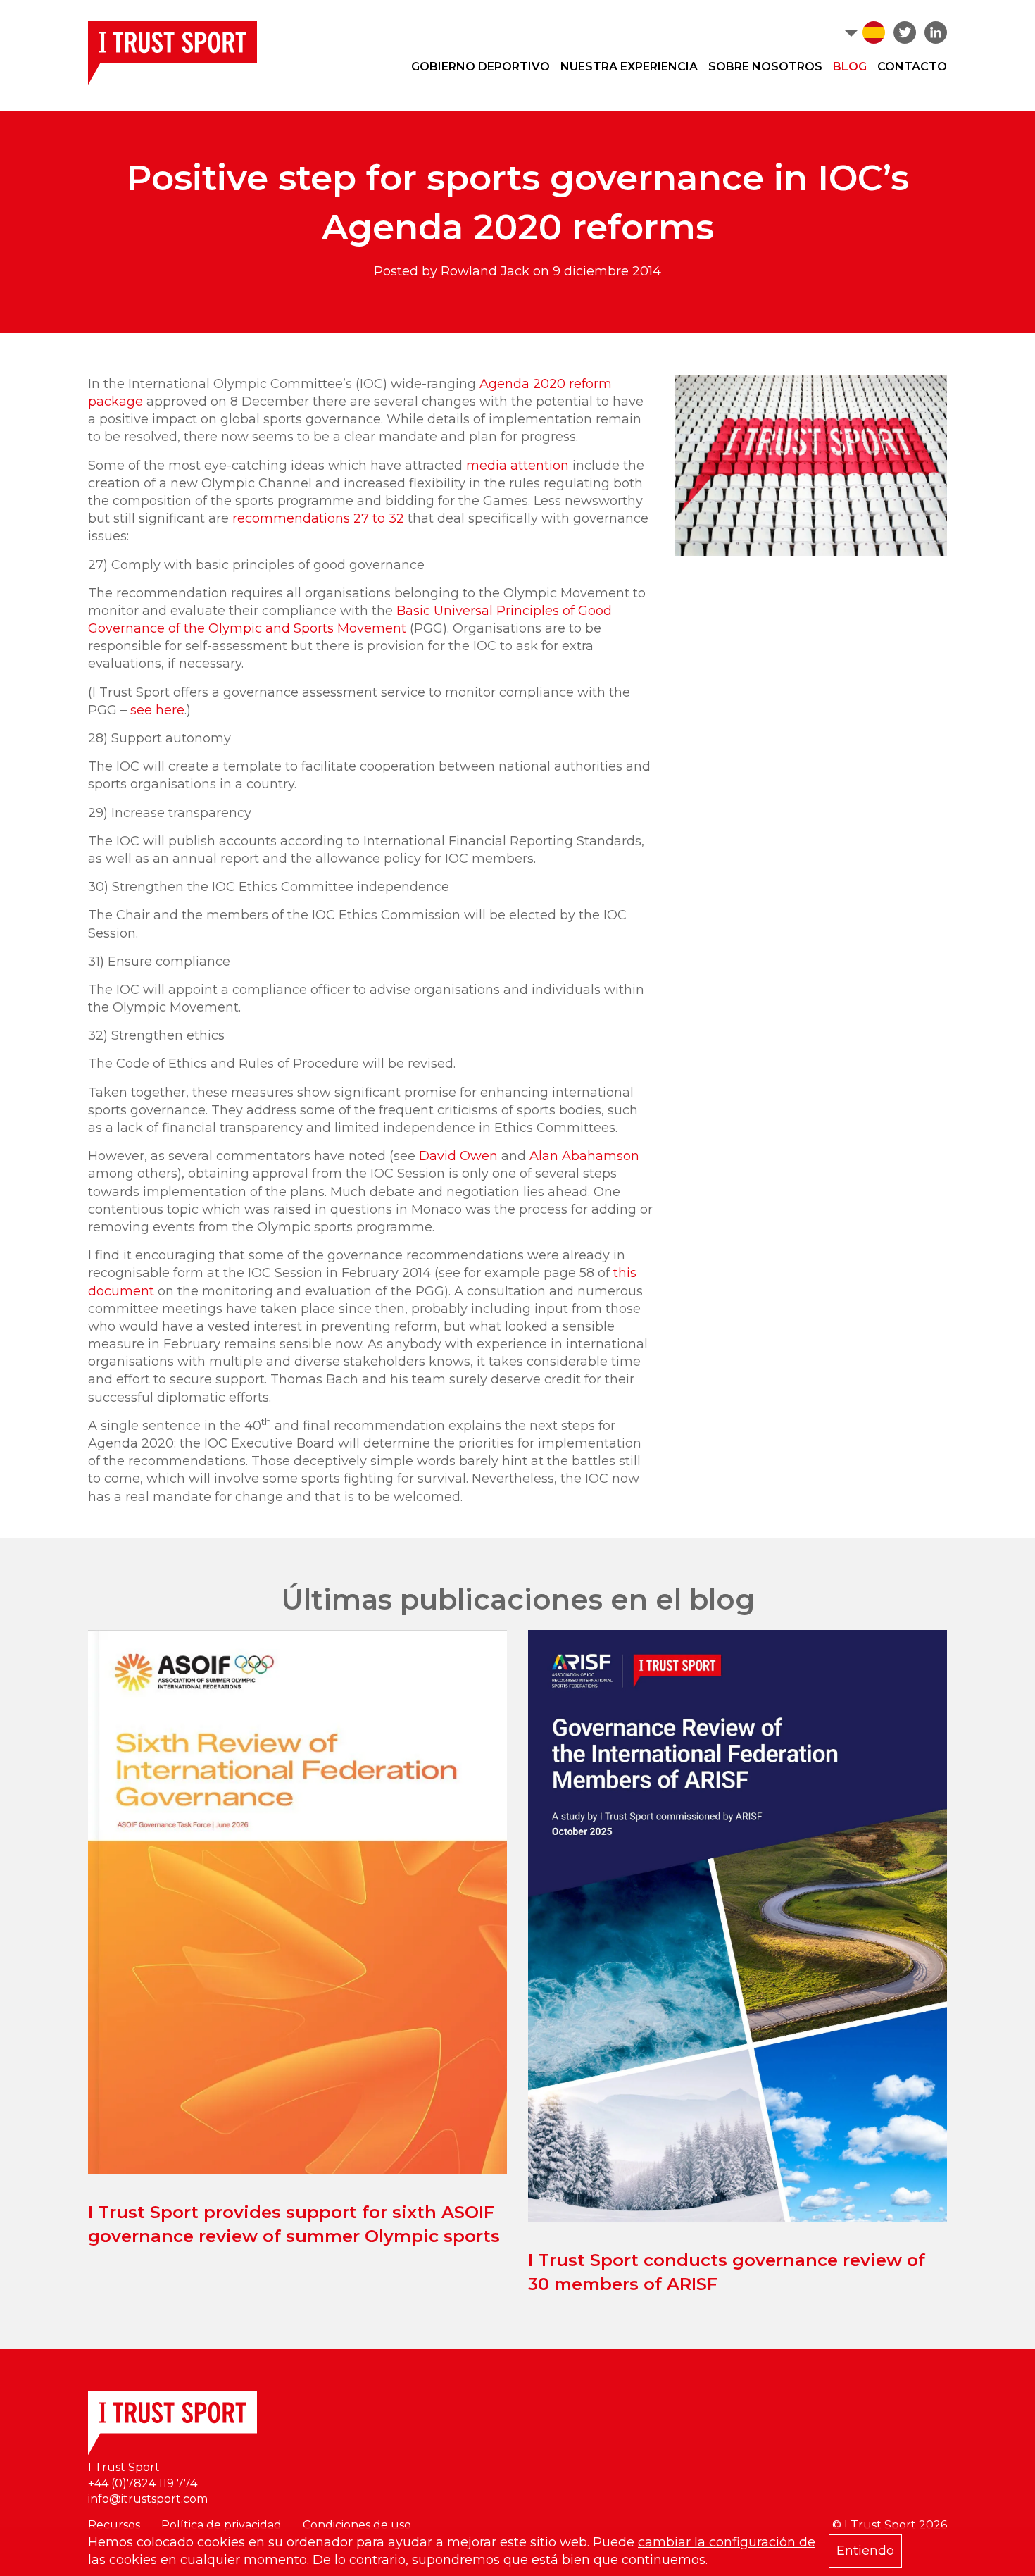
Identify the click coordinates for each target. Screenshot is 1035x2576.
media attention (517, 466)
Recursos (114, 2525)
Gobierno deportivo (481, 67)
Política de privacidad (221, 2525)
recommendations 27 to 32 (318, 518)
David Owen (458, 1156)
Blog (850, 67)
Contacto (912, 67)
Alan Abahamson (584, 1156)
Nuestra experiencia (629, 67)
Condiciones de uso (357, 2525)
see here (157, 710)
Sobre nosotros (765, 67)
